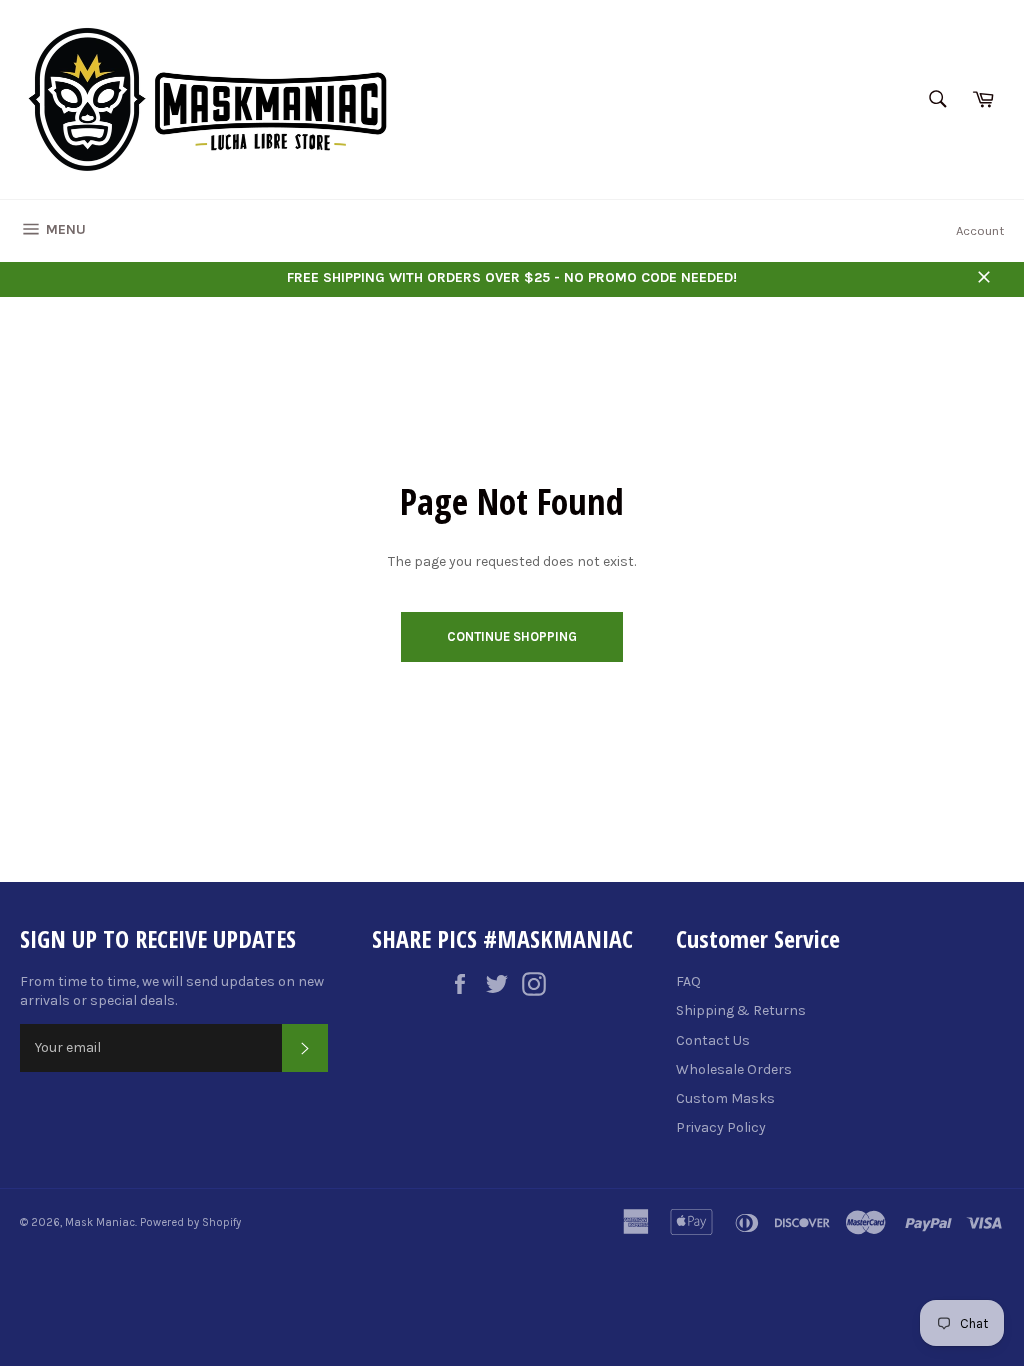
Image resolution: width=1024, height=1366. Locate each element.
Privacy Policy (721, 1127)
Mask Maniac (100, 1222)
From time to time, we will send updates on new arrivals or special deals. (172, 991)
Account (980, 230)
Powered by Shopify (190, 1222)
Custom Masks (725, 1098)
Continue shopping (512, 636)
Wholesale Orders (734, 1069)
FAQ (688, 981)
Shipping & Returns (741, 1010)
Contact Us (713, 1040)
